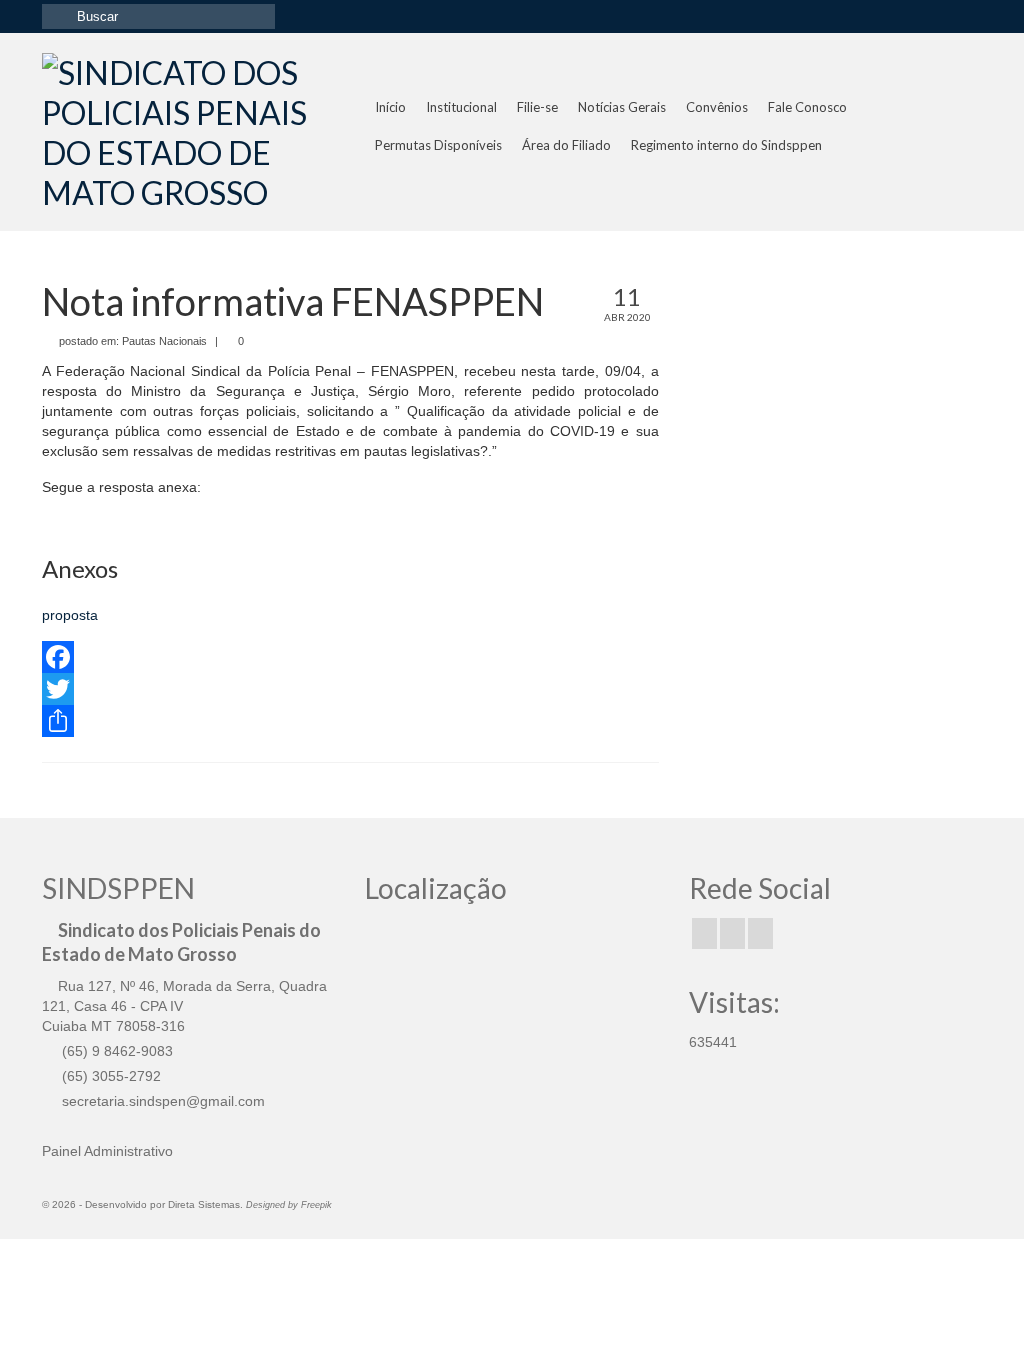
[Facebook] (350, 657)
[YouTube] (760, 933)
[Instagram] (732, 933)
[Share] (350, 721)
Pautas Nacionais (164, 341)
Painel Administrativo (107, 1151)
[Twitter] (350, 689)
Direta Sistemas (204, 1204)
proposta (70, 615)
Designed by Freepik (289, 1205)
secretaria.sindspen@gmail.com (161, 1101)
